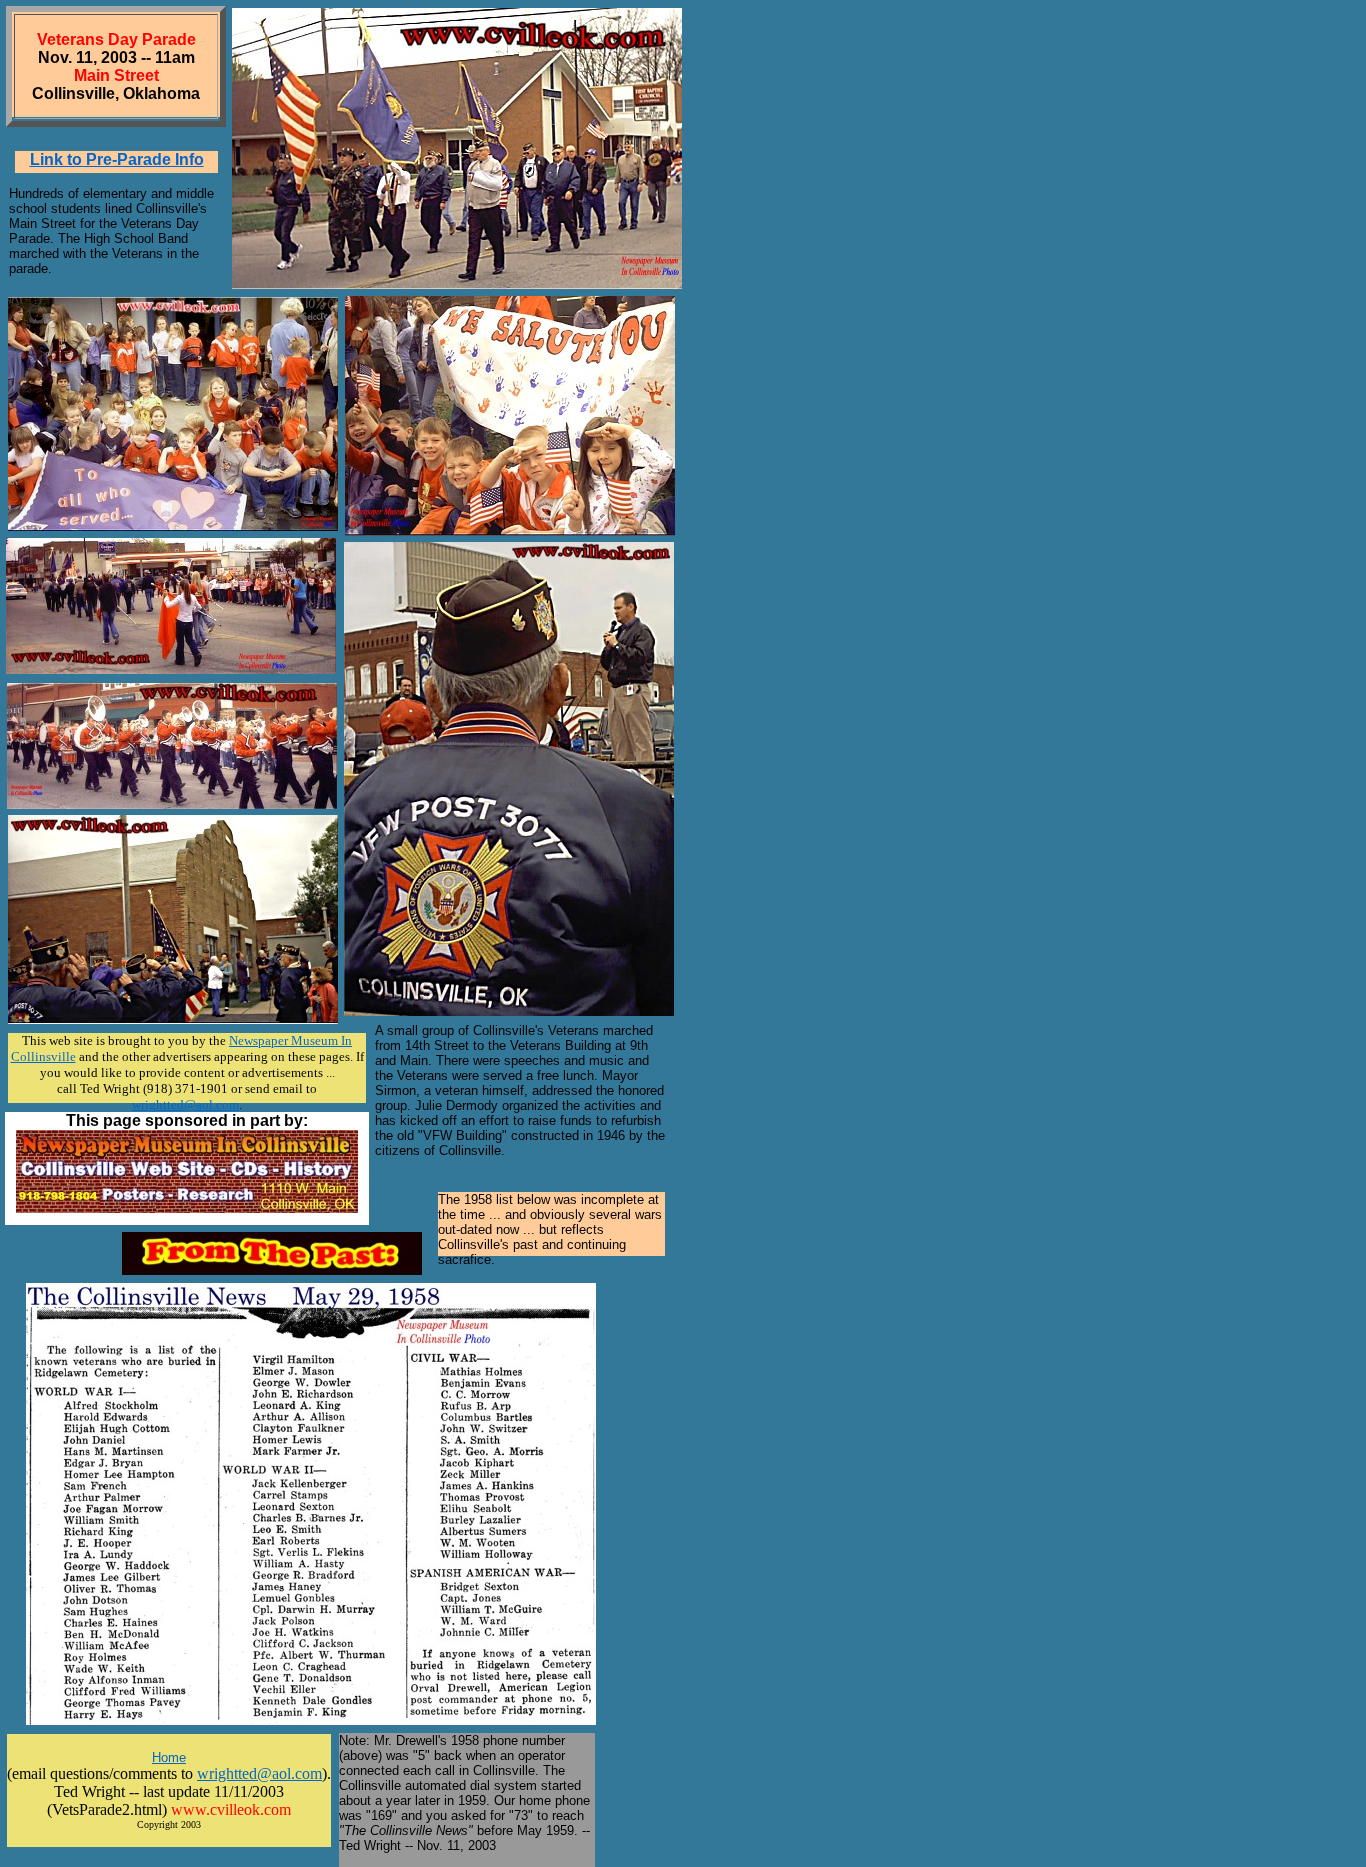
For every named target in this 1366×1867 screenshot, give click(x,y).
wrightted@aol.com (259, 1773)
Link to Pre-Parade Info (117, 159)
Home (169, 1757)
